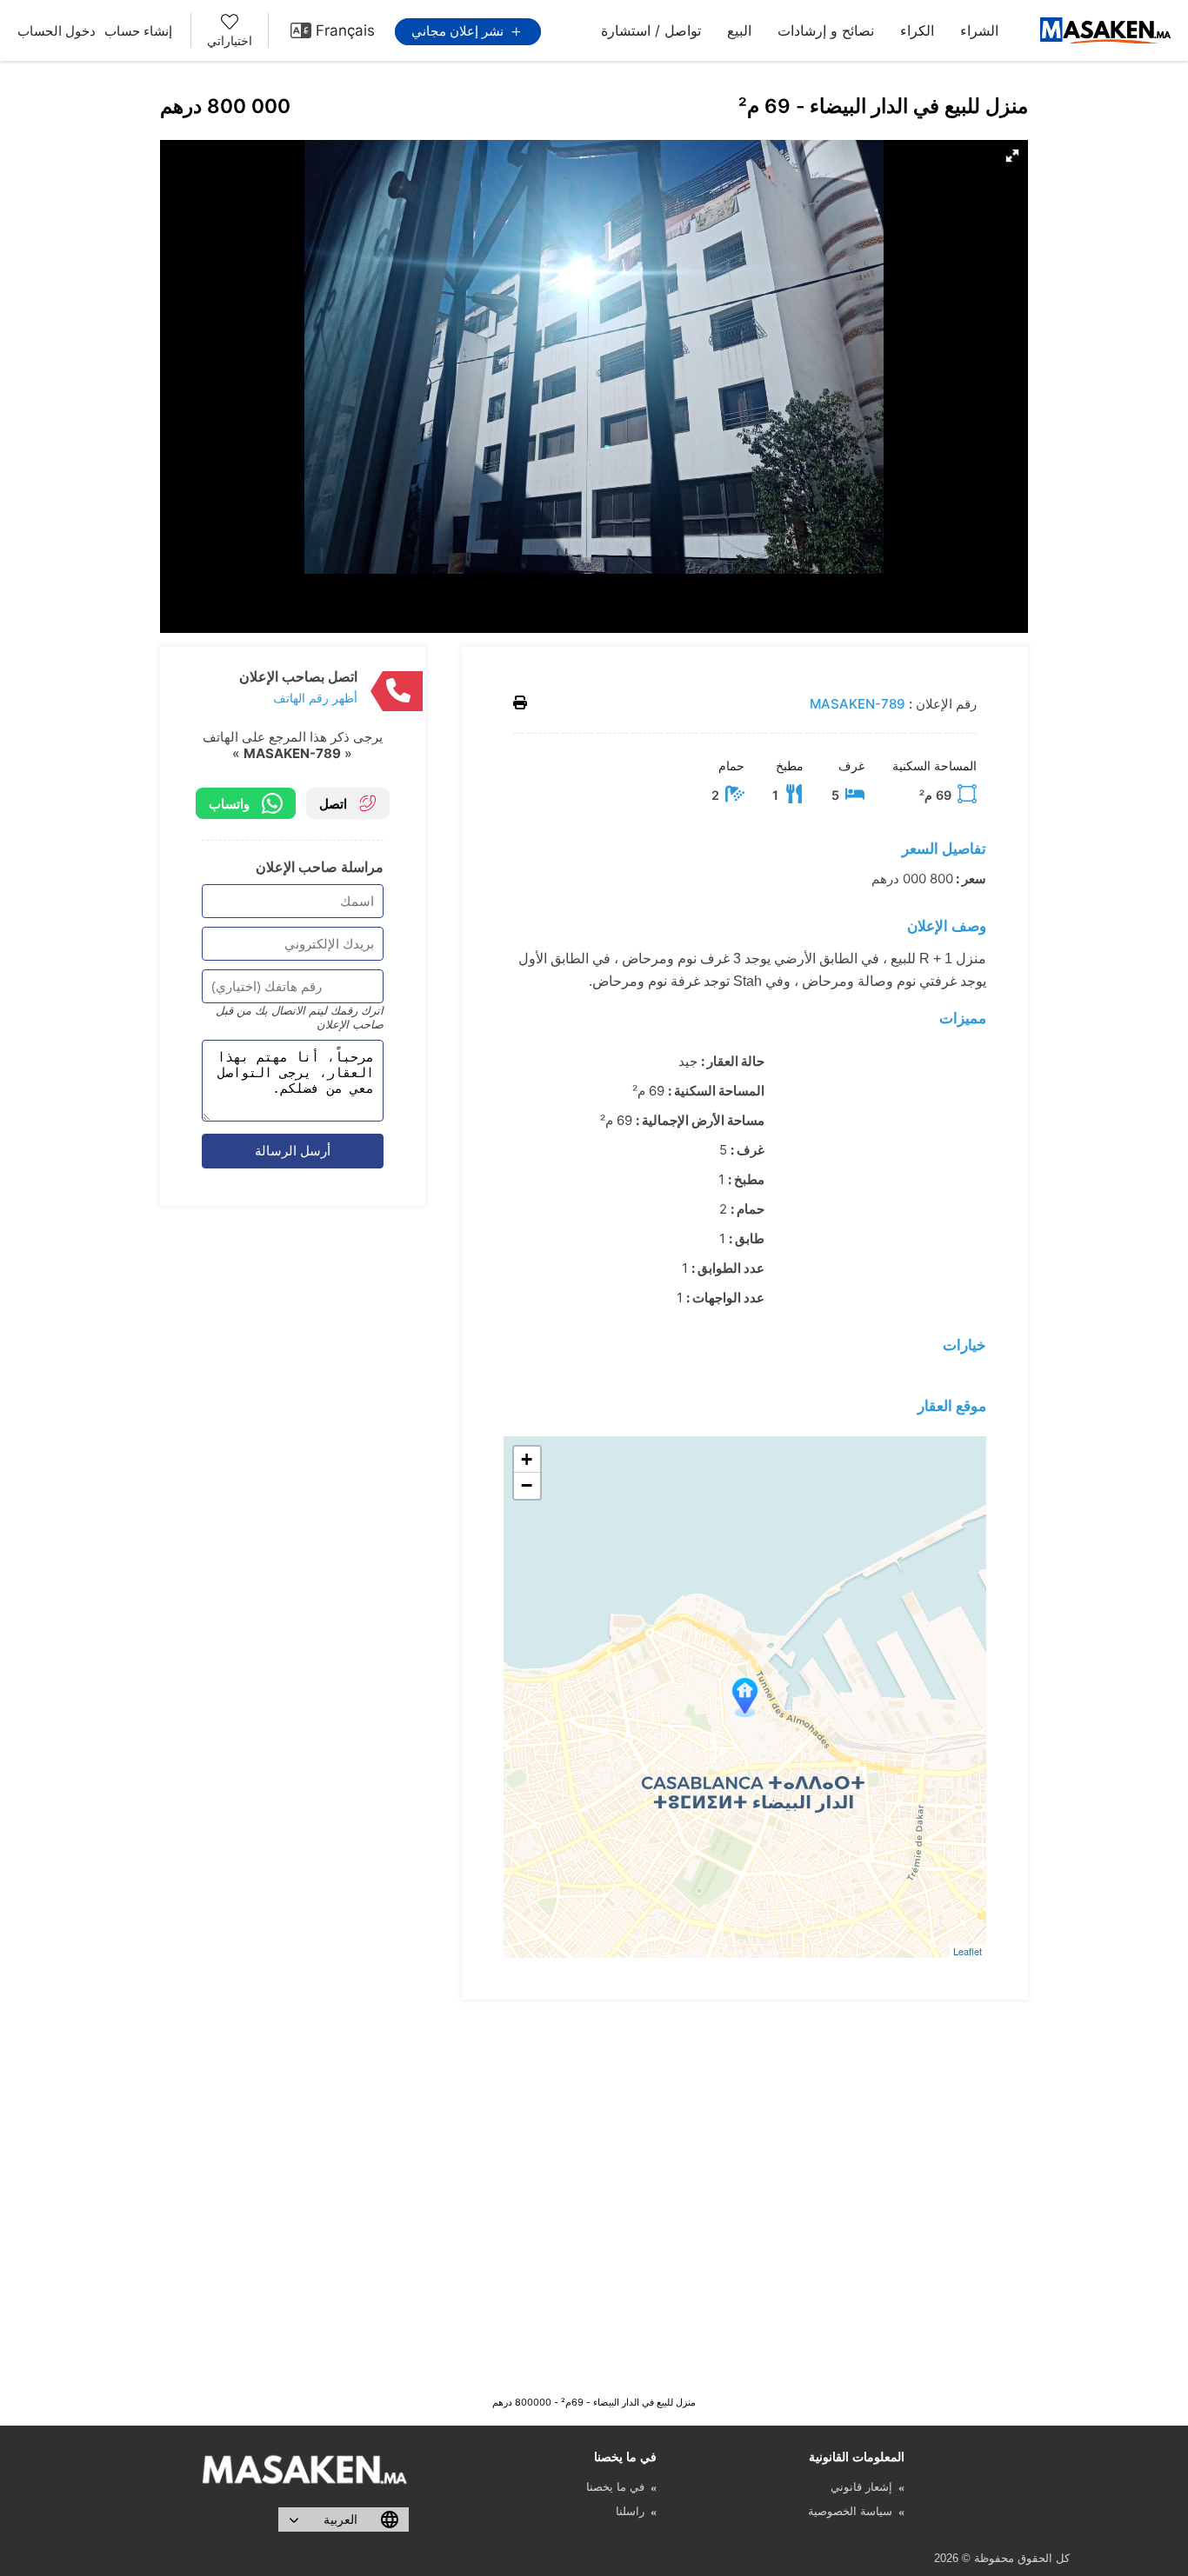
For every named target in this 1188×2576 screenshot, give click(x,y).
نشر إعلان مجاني (459, 31)
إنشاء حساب (138, 31)
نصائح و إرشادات (826, 30)
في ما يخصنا (615, 2487)
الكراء (917, 30)
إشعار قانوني (861, 2487)
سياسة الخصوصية (850, 2511)
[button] (1012, 156)
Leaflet (968, 1951)
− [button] (527, 1485)
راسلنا (630, 2511)
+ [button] (527, 1459)
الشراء (979, 30)
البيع (739, 30)
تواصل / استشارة (651, 30)
